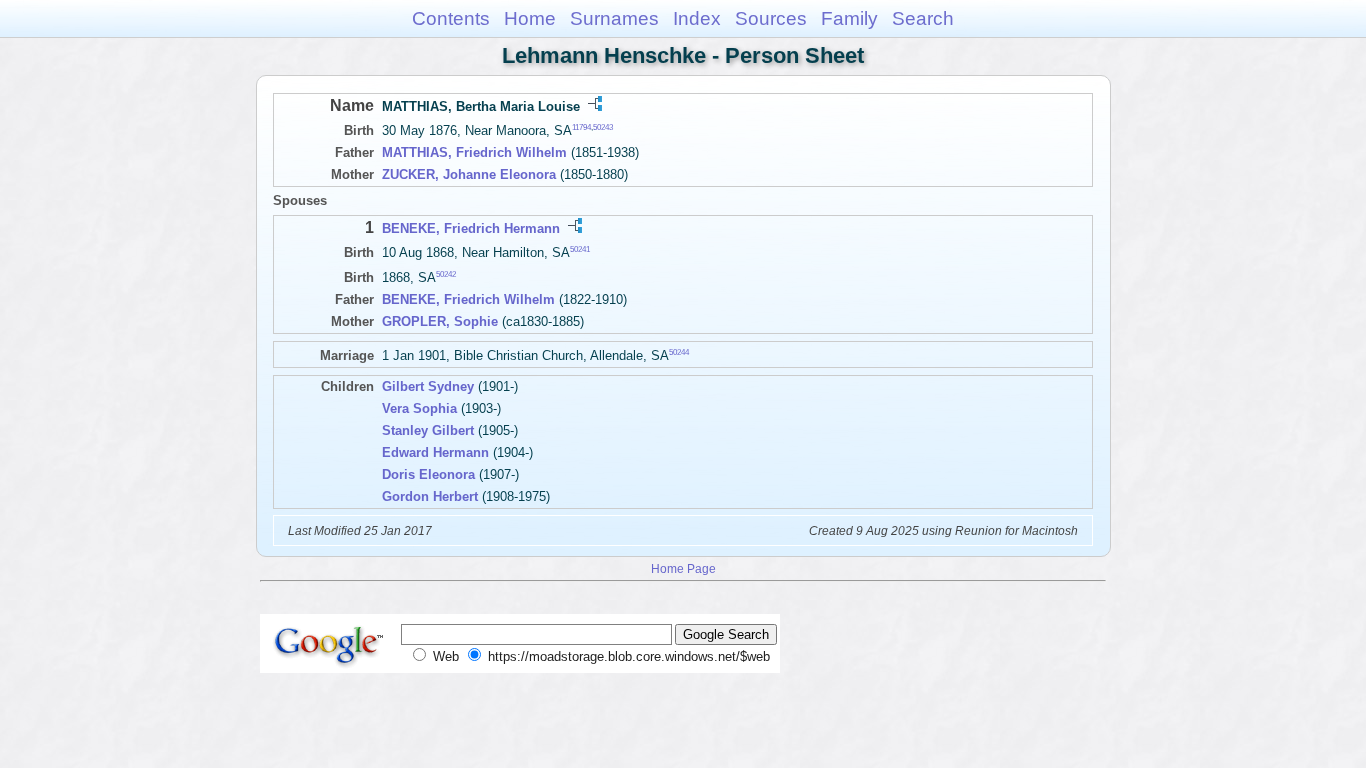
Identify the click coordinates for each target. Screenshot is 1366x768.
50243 (603, 127)
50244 (679, 352)
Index (697, 18)
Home (530, 18)
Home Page (683, 568)
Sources (771, 18)
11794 (581, 127)
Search (923, 18)
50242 (446, 274)
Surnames (614, 18)
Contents (451, 18)
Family (849, 18)
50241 (580, 249)
